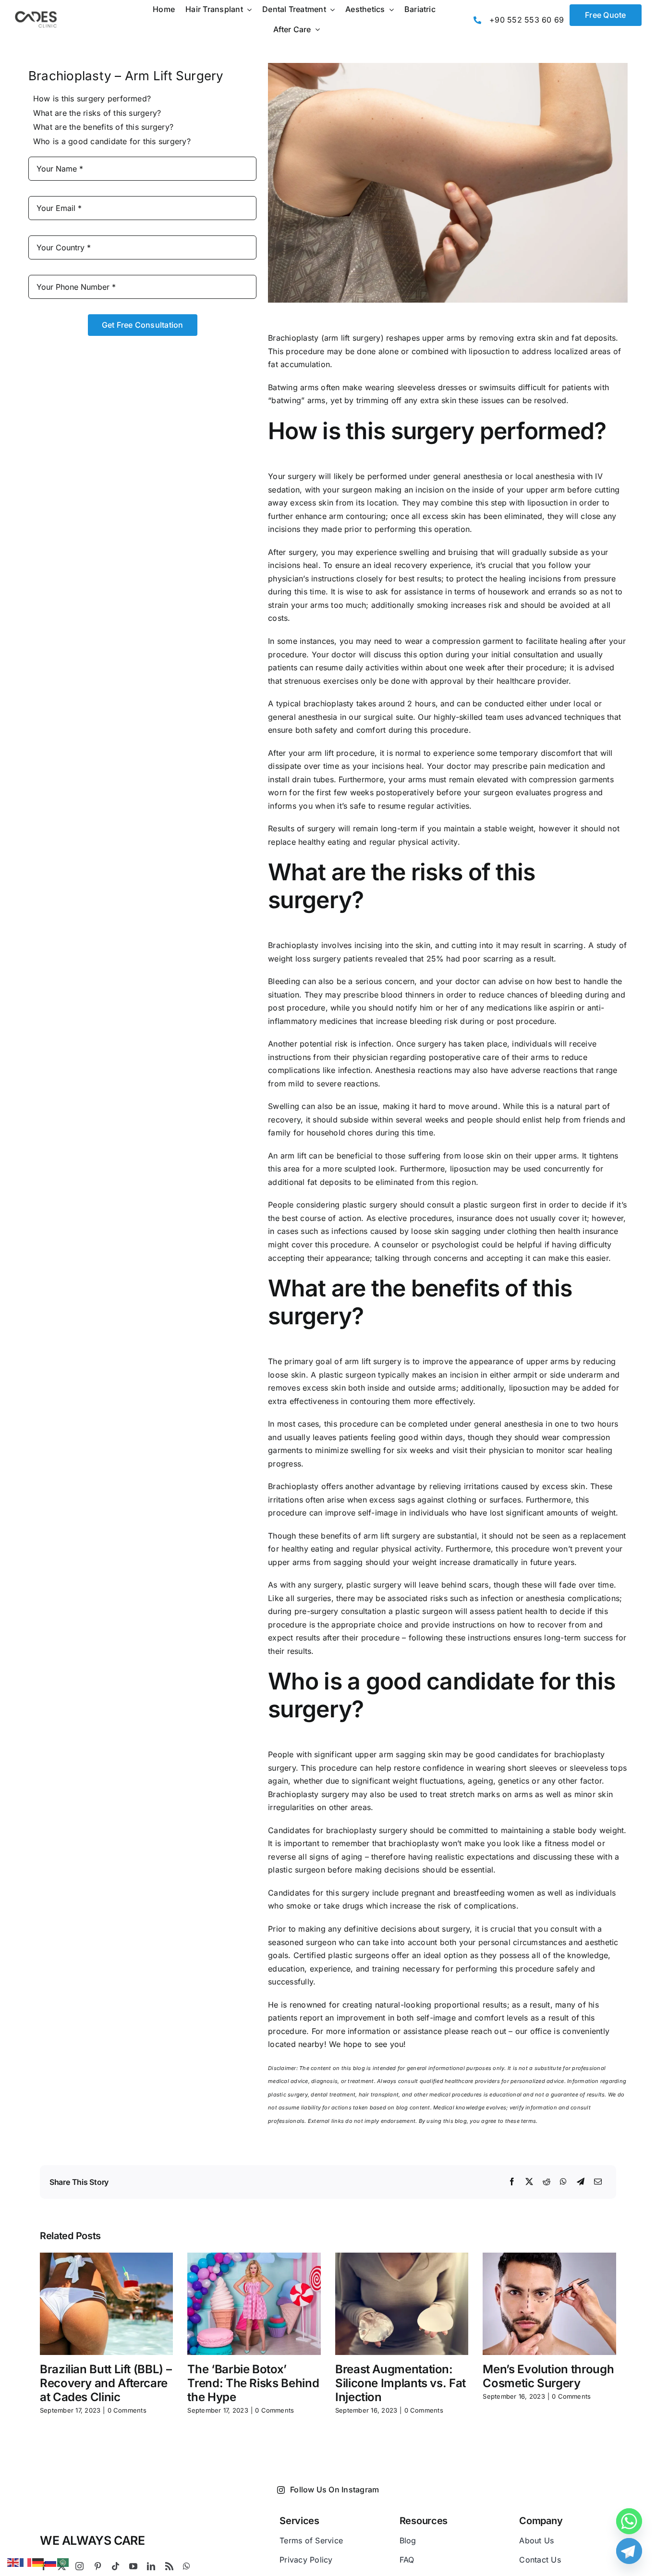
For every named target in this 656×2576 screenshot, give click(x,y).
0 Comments (127, 2410)
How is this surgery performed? (92, 99)
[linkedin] (151, 2566)
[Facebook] (512, 2182)
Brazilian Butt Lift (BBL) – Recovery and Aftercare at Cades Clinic (106, 2383)
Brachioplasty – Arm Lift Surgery (126, 76)
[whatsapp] (187, 2566)
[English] (13, 2562)
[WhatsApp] (563, 2182)
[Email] (598, 2182)
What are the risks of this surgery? (97, 113)
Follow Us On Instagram (334, 2490)
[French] (26, 2562)
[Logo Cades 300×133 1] (36, 13)
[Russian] (51, 2562)
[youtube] (133, 2566)
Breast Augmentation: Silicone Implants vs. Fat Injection (401, 2383)
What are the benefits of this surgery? (103, 127)
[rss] (169, 2566)
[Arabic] (63, 2562)
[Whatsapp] (629, 2521)
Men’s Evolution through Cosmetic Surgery (548, 2376)
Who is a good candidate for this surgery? (112, 141)
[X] (529, 2182)
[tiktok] (115, 2566)
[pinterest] (98, 2566)
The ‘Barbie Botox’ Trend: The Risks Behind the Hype (253, 2383)
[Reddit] (547, 2182)
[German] (38, 2562)
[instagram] (79, 2566)
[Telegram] (581, 2182)
